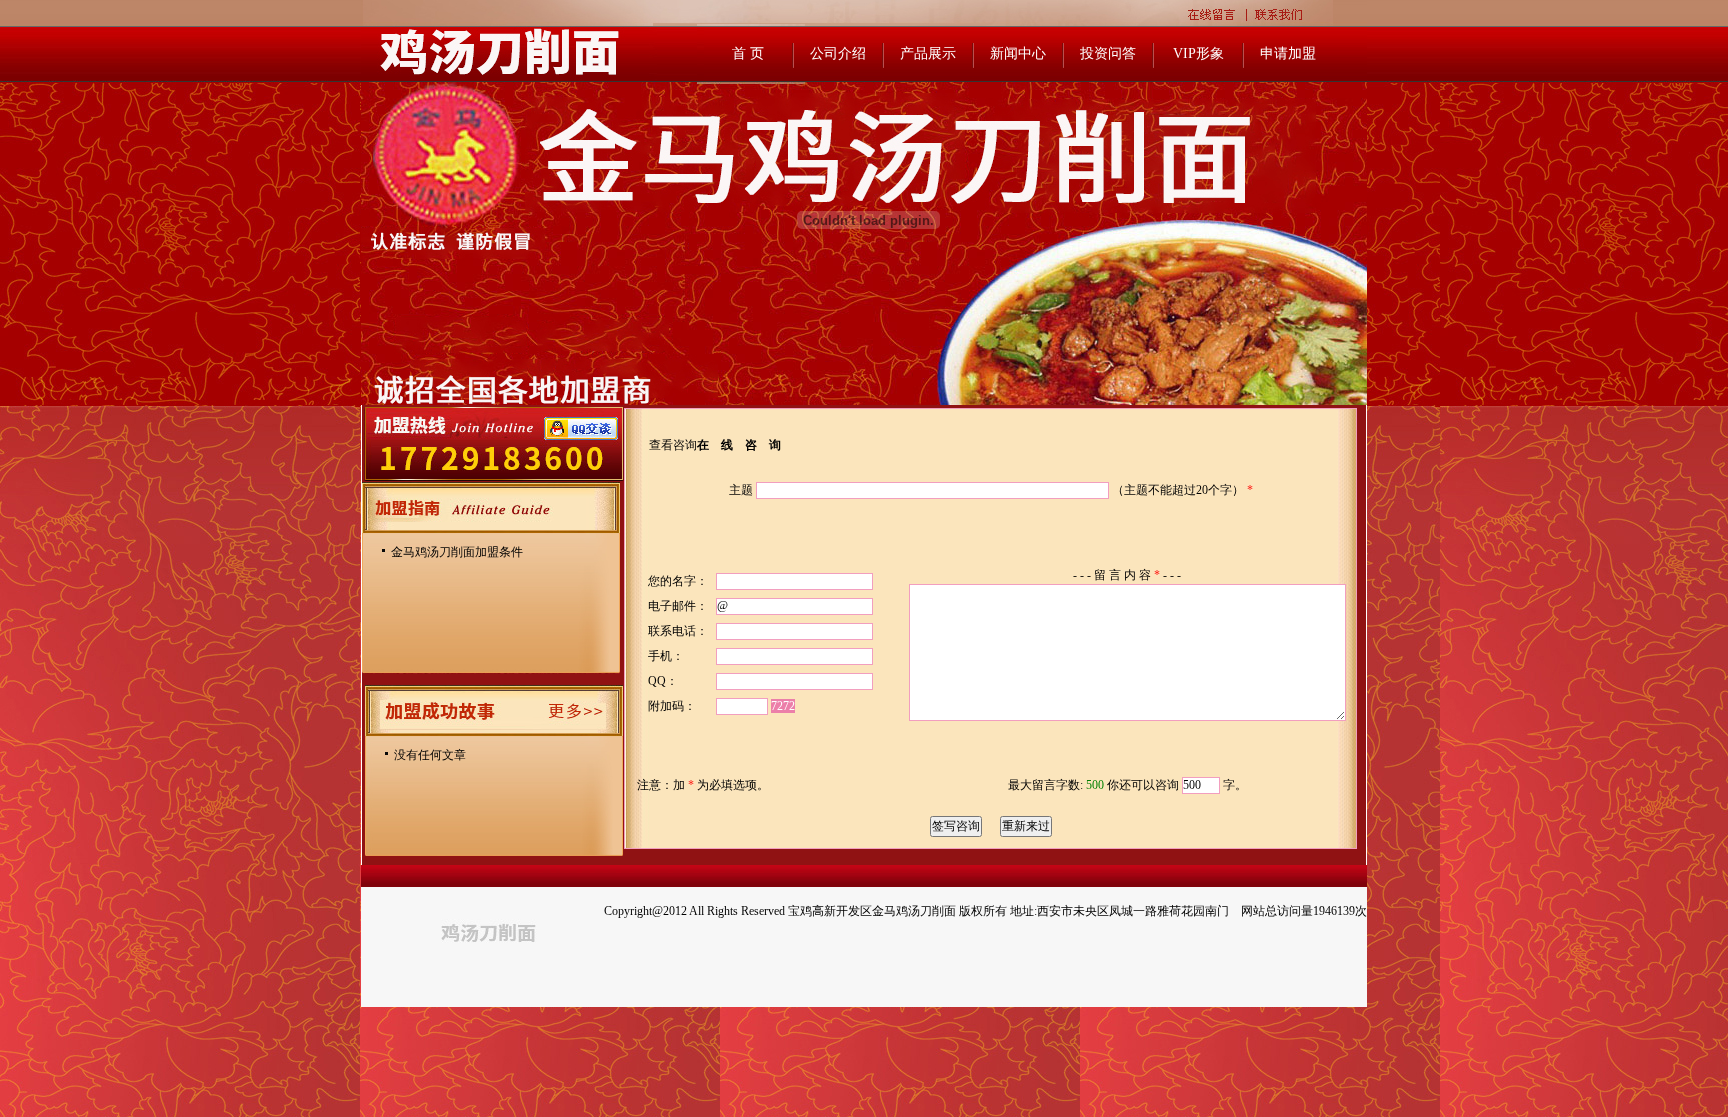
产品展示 (928, 53)
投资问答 (1108, 53)
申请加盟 (1288, 53)
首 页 (748, 53)
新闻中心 (1018, 53)
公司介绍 (838, 53)
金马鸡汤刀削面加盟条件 (457, 552)
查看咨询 (673, 445)
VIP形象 (1198, 53)
